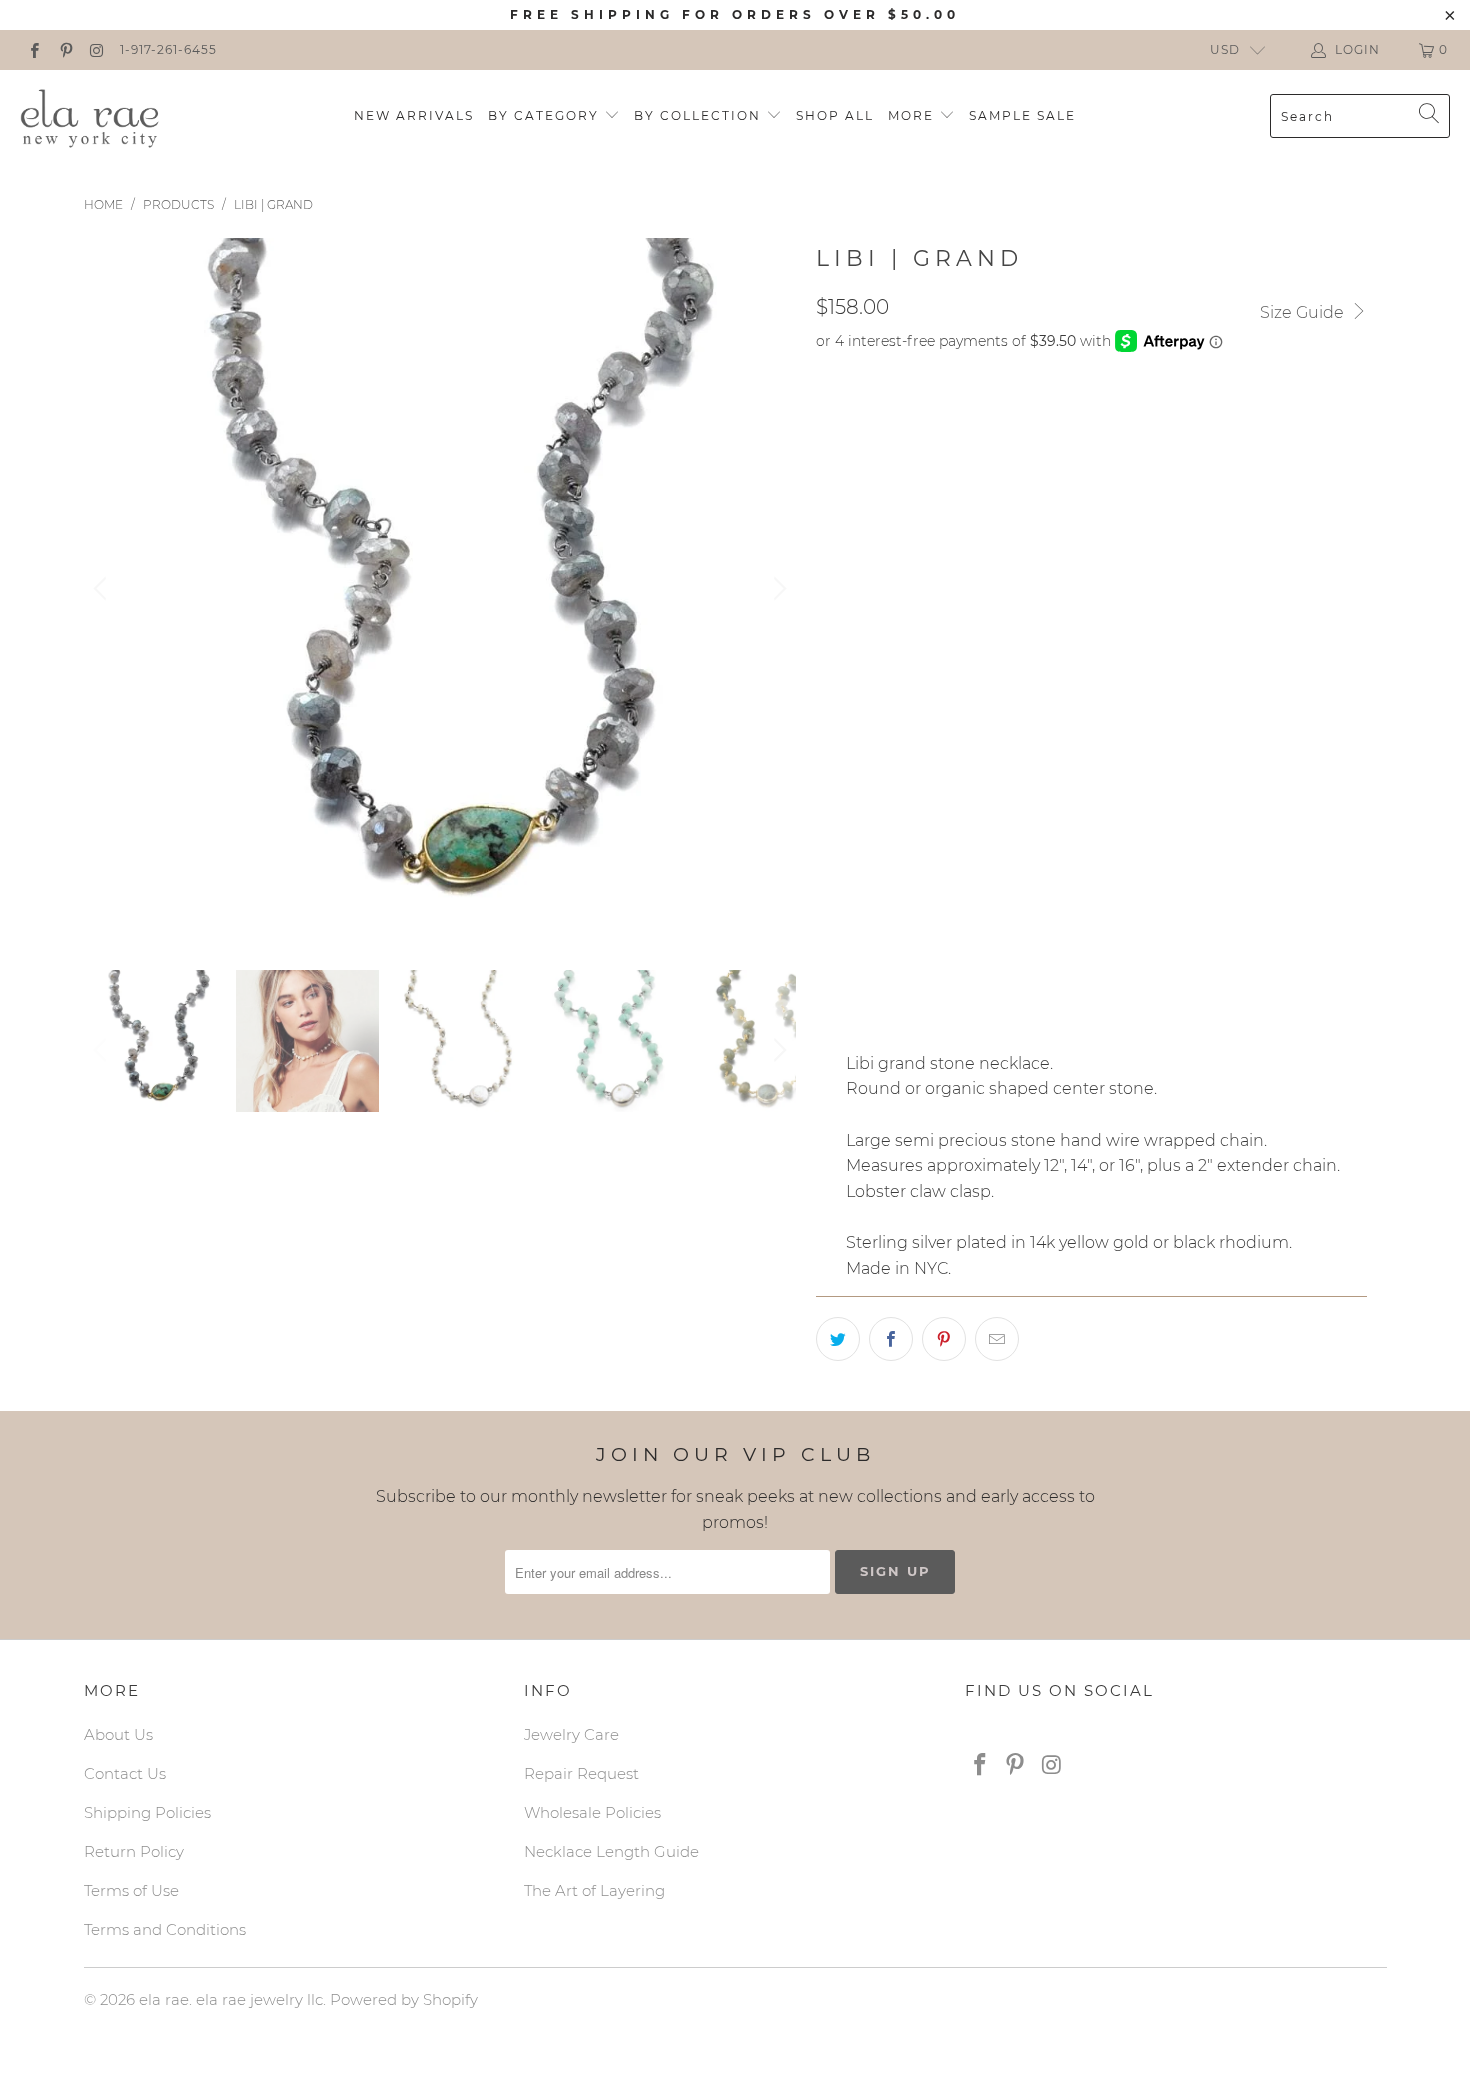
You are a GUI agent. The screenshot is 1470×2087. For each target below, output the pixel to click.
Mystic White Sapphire (916, 656)
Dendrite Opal (1070, 556)
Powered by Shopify (404, 1999)
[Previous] (103, 589)
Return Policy (134, 1851)
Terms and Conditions (165, 1929)
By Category (546, 115)
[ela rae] (90, 116)
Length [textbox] (847, 854)
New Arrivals (414, 115)
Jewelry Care (571, 1734)
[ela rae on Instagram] (96, 49)
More (913, 115)
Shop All (835, 115)
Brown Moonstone (903, 706)
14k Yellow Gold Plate (917, 467)
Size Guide (1304, 312)
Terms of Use (131, 1890)
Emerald (861, 794)
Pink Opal (1073, 656)
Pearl (949, 794)
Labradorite (991, 606)
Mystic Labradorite (905, 556)
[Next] (777, 589)
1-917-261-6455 (168, 49)
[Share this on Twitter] (838, 1339)
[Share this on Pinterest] (944, 1339)
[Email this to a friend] (997, 1339)
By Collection (700, 115)
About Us (118, 1734)
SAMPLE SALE (1022, 115)
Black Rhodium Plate (912, 417)
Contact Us (125, 1773)
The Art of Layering (594, 1890)
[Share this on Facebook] (891, 1339)
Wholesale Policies (592, 1812)
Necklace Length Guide (611, 1851)
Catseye (1103, 606)
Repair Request (581, 1773)
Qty (830, 967)
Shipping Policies (147, 1812)
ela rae (164, 1999)
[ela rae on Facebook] (33, 49)
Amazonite (869, 606)
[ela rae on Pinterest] (64, 49)
